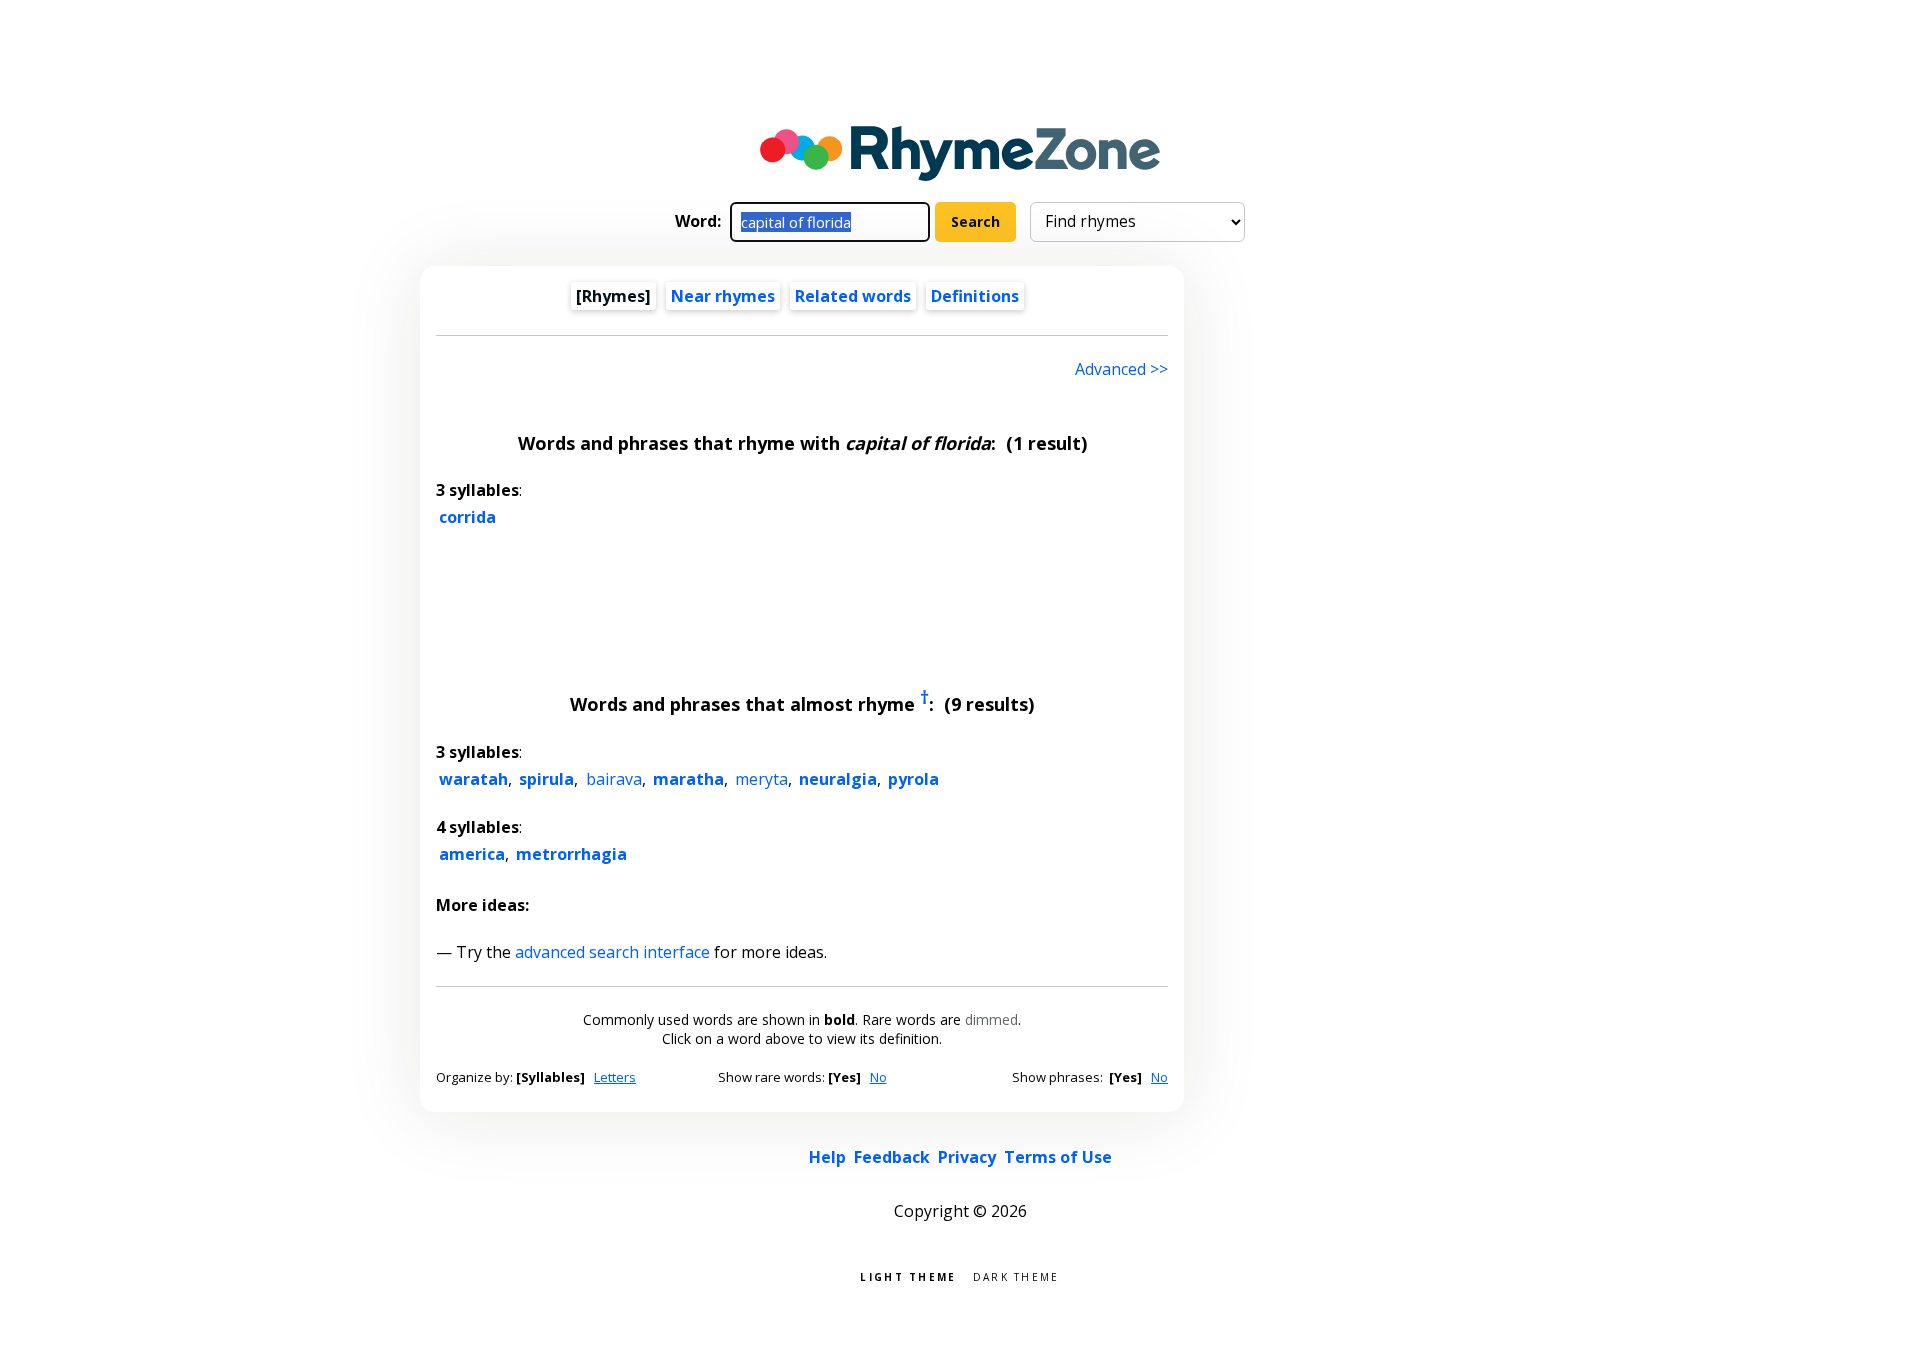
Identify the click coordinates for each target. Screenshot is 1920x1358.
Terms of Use (1058, 1157)
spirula (546, 779)
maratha (688, 779)
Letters (615, 1077)
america (472, 854)
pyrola (913, 779)
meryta (761, 779)
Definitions (975, 296)
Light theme (908, 1275)
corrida (467, 517)
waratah (473, 779)
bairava (614, 779)
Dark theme (1016, 1275)
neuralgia (838, 779)
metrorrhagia (571, 854)
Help (827, 1157)
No (878, 1077)
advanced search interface (612, 952)
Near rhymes (723, 296)
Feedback (892, 1157)
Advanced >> (1121, 369)
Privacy (967, 1157)
